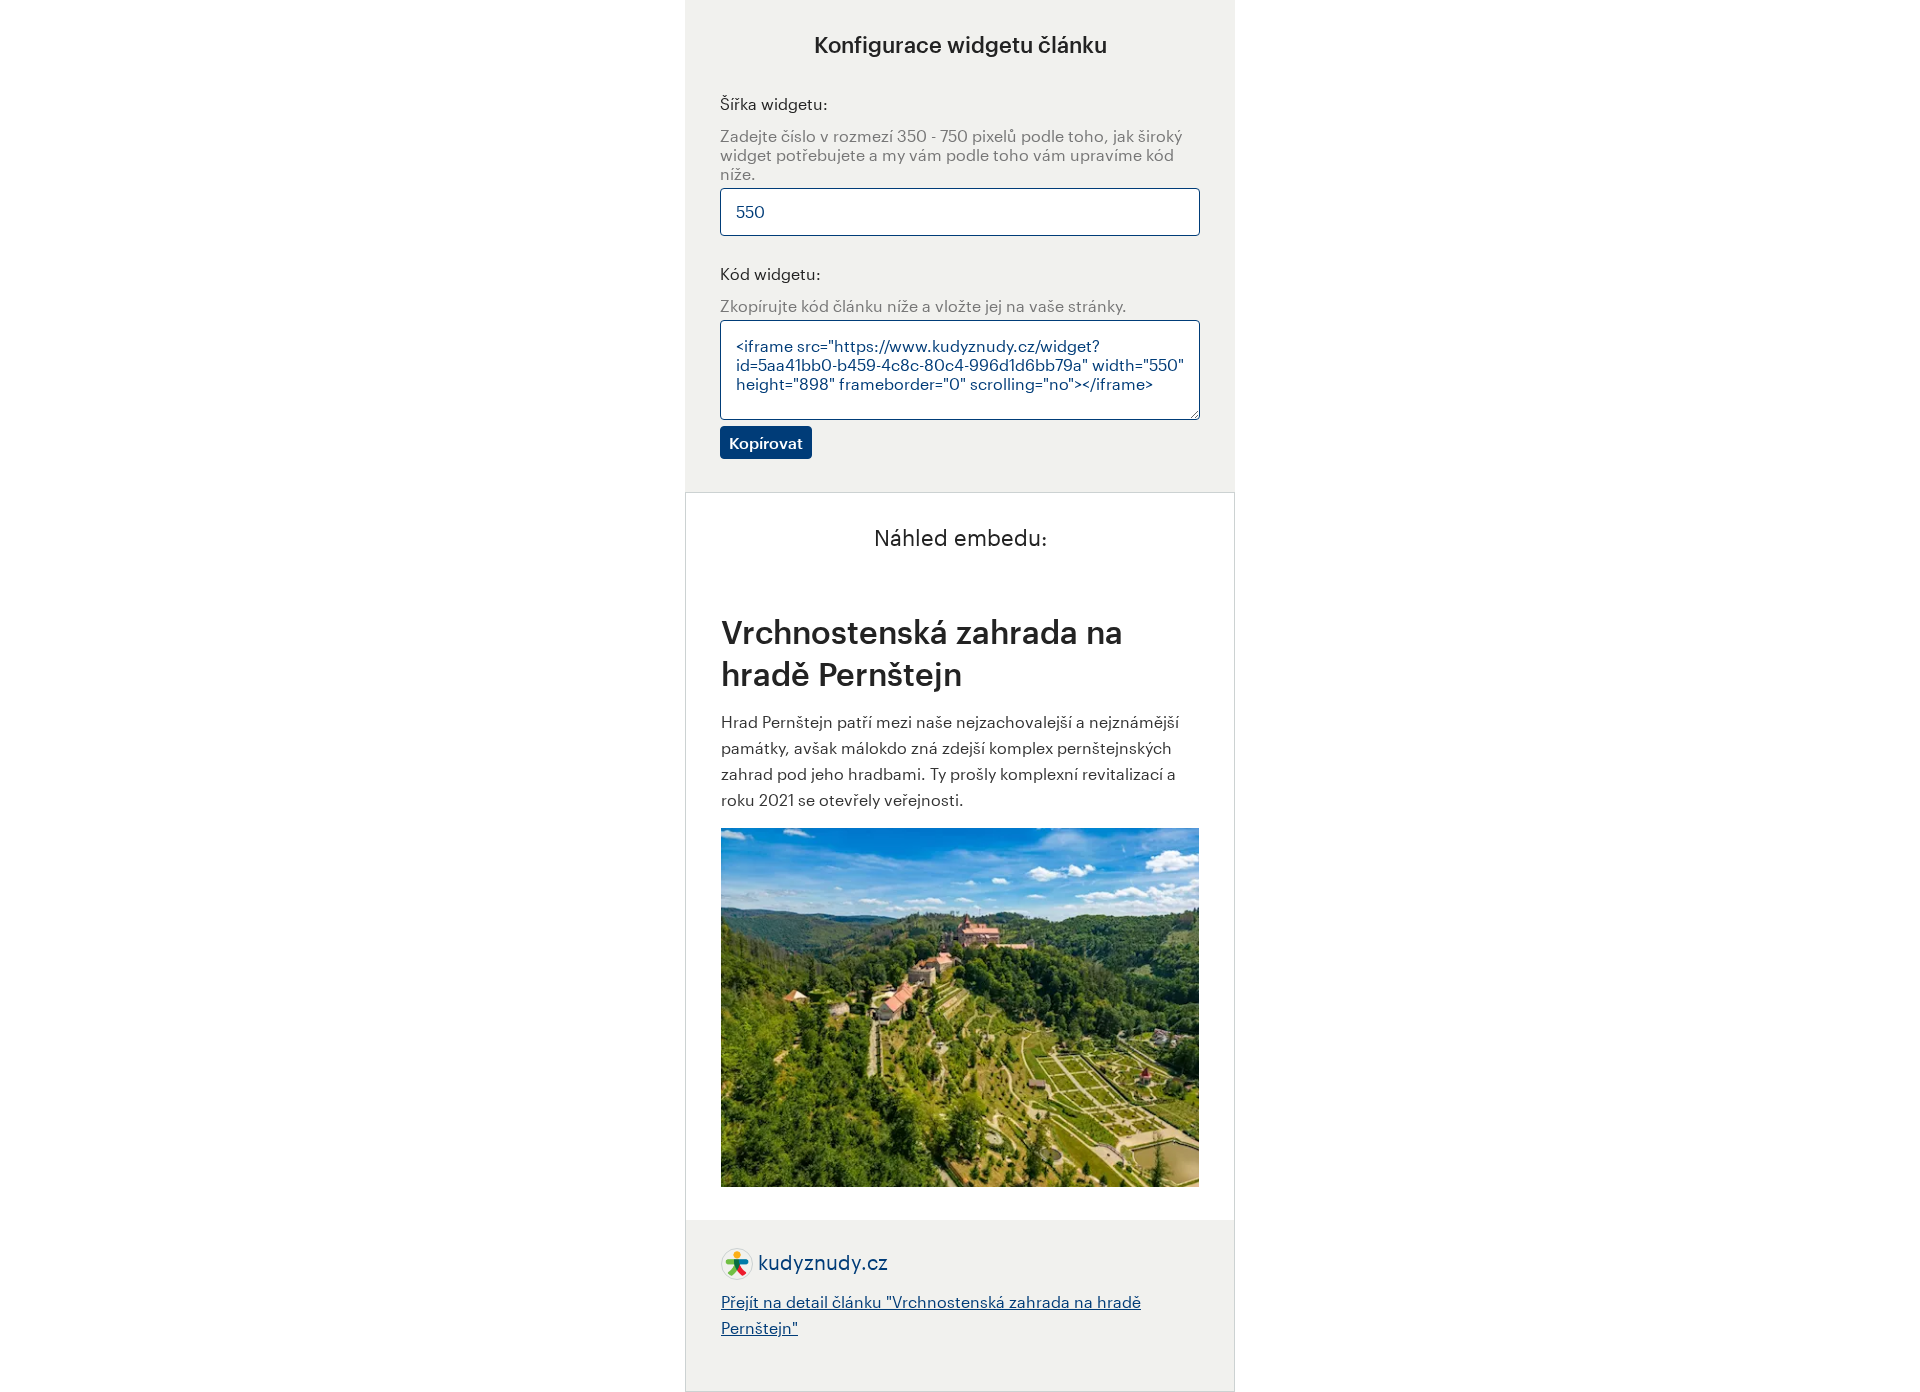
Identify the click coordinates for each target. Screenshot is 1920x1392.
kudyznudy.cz (823, 1262)
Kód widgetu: (770, 273)
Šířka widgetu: (774, 103)
